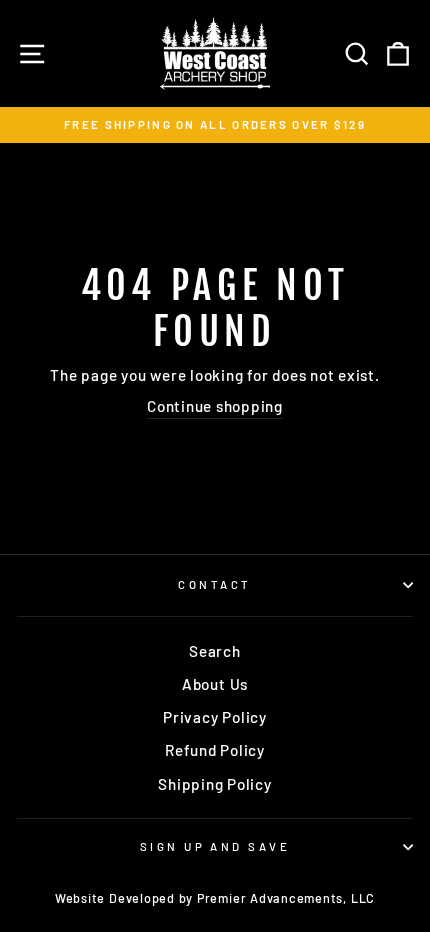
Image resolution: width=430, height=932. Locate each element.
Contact (214, 584)
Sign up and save (215, 846)
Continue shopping (215, 406)
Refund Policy (215, 750)
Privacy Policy (215, 717)
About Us (215, 684)
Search (215, 651)
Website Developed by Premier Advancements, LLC (215, 898)
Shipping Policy (214, 784)
